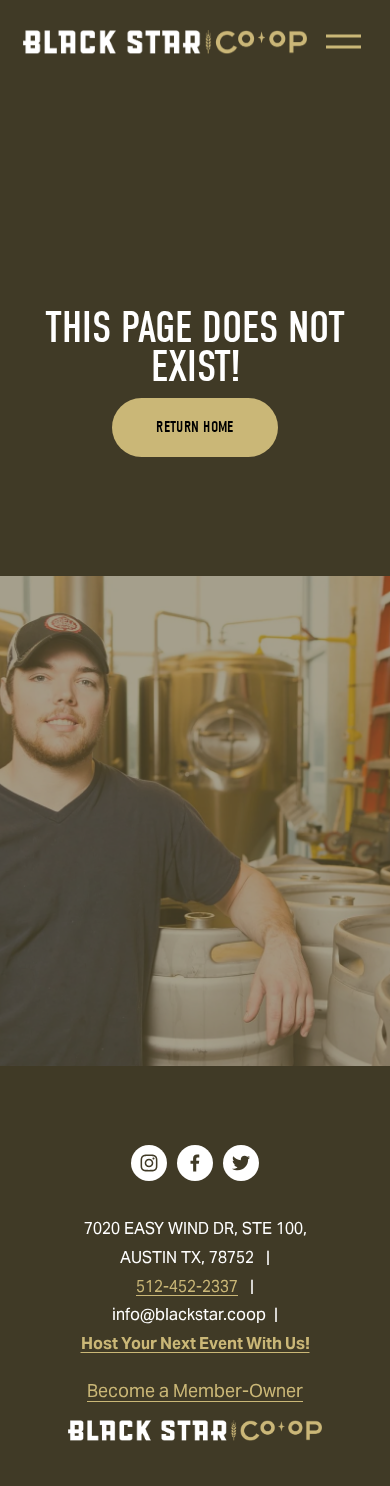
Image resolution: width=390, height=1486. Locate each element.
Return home (195, 427)
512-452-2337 (187, 1286)
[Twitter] (241, 1163)
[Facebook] (195, 1163)
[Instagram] (149, 1163)
